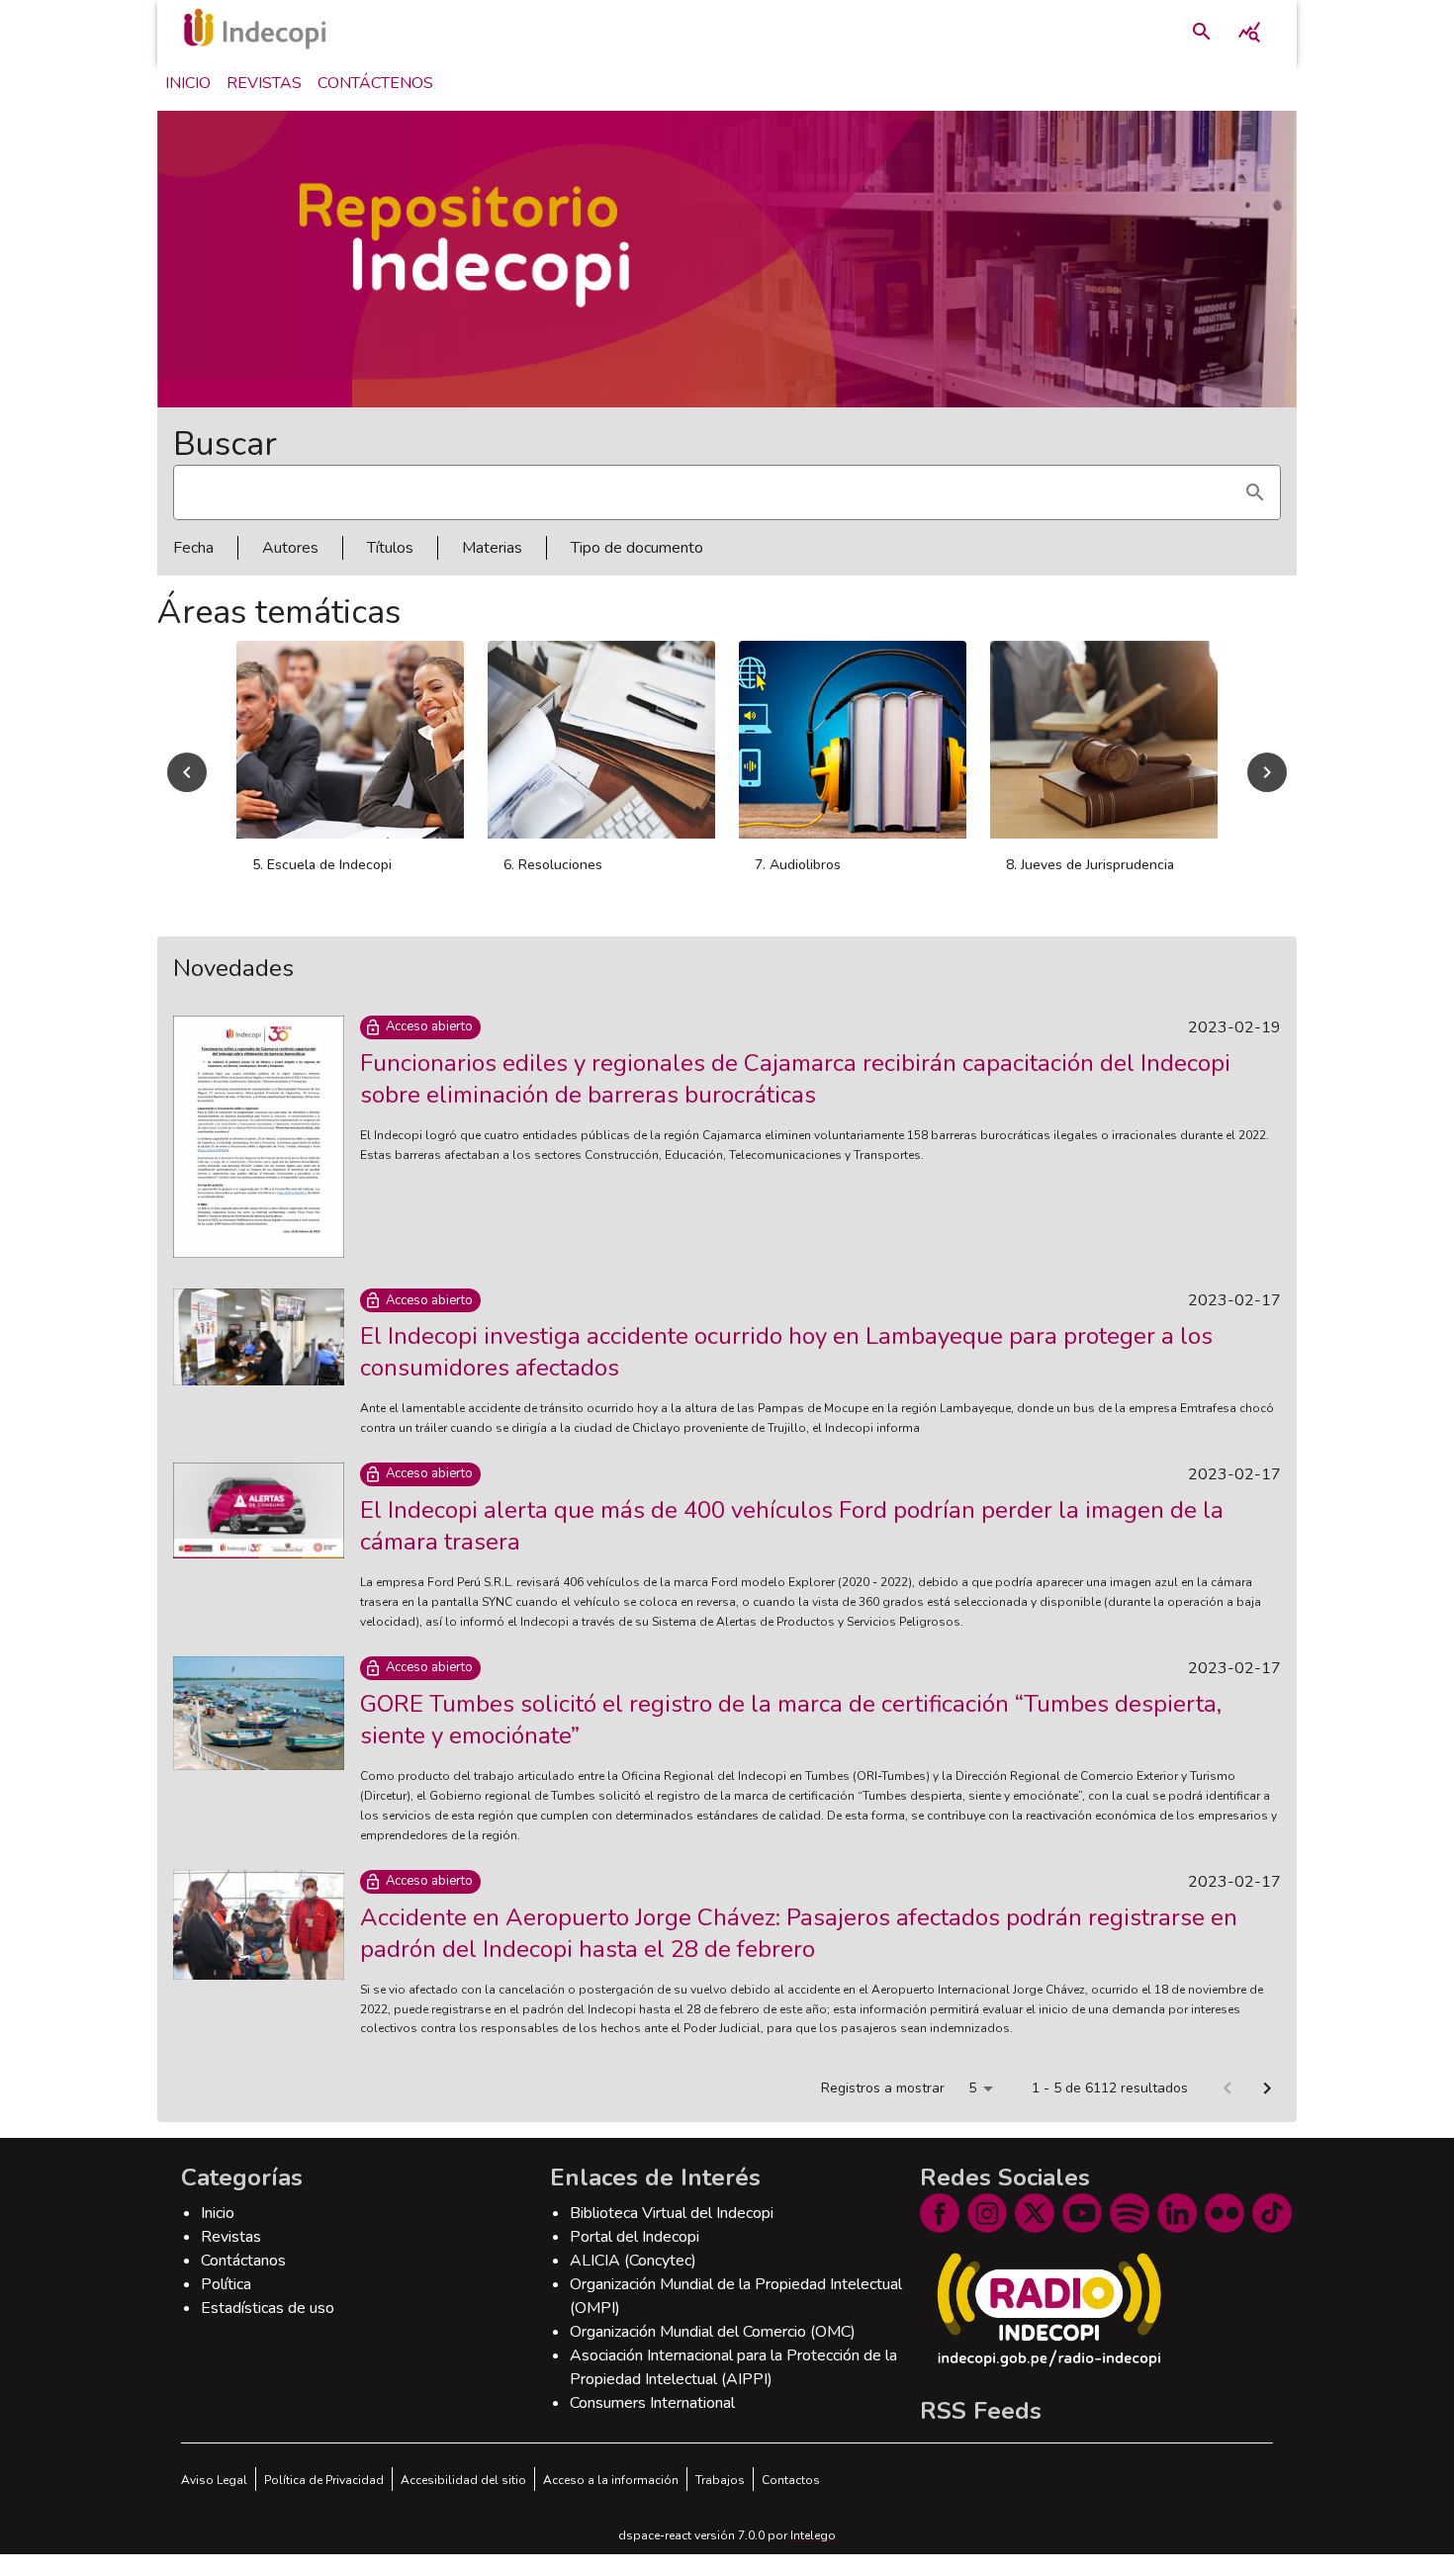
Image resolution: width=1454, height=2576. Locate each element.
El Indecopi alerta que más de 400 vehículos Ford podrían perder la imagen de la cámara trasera (792, 1548)
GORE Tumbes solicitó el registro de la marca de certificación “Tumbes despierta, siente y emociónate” (791, 1741)
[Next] (1267, 783)
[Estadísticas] (1249, 32)
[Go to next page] (1267, 2110)
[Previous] (187, 783)
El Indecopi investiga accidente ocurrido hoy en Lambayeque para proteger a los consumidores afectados (786, 1374)
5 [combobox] (972, 2110)
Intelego (813, 2557)
